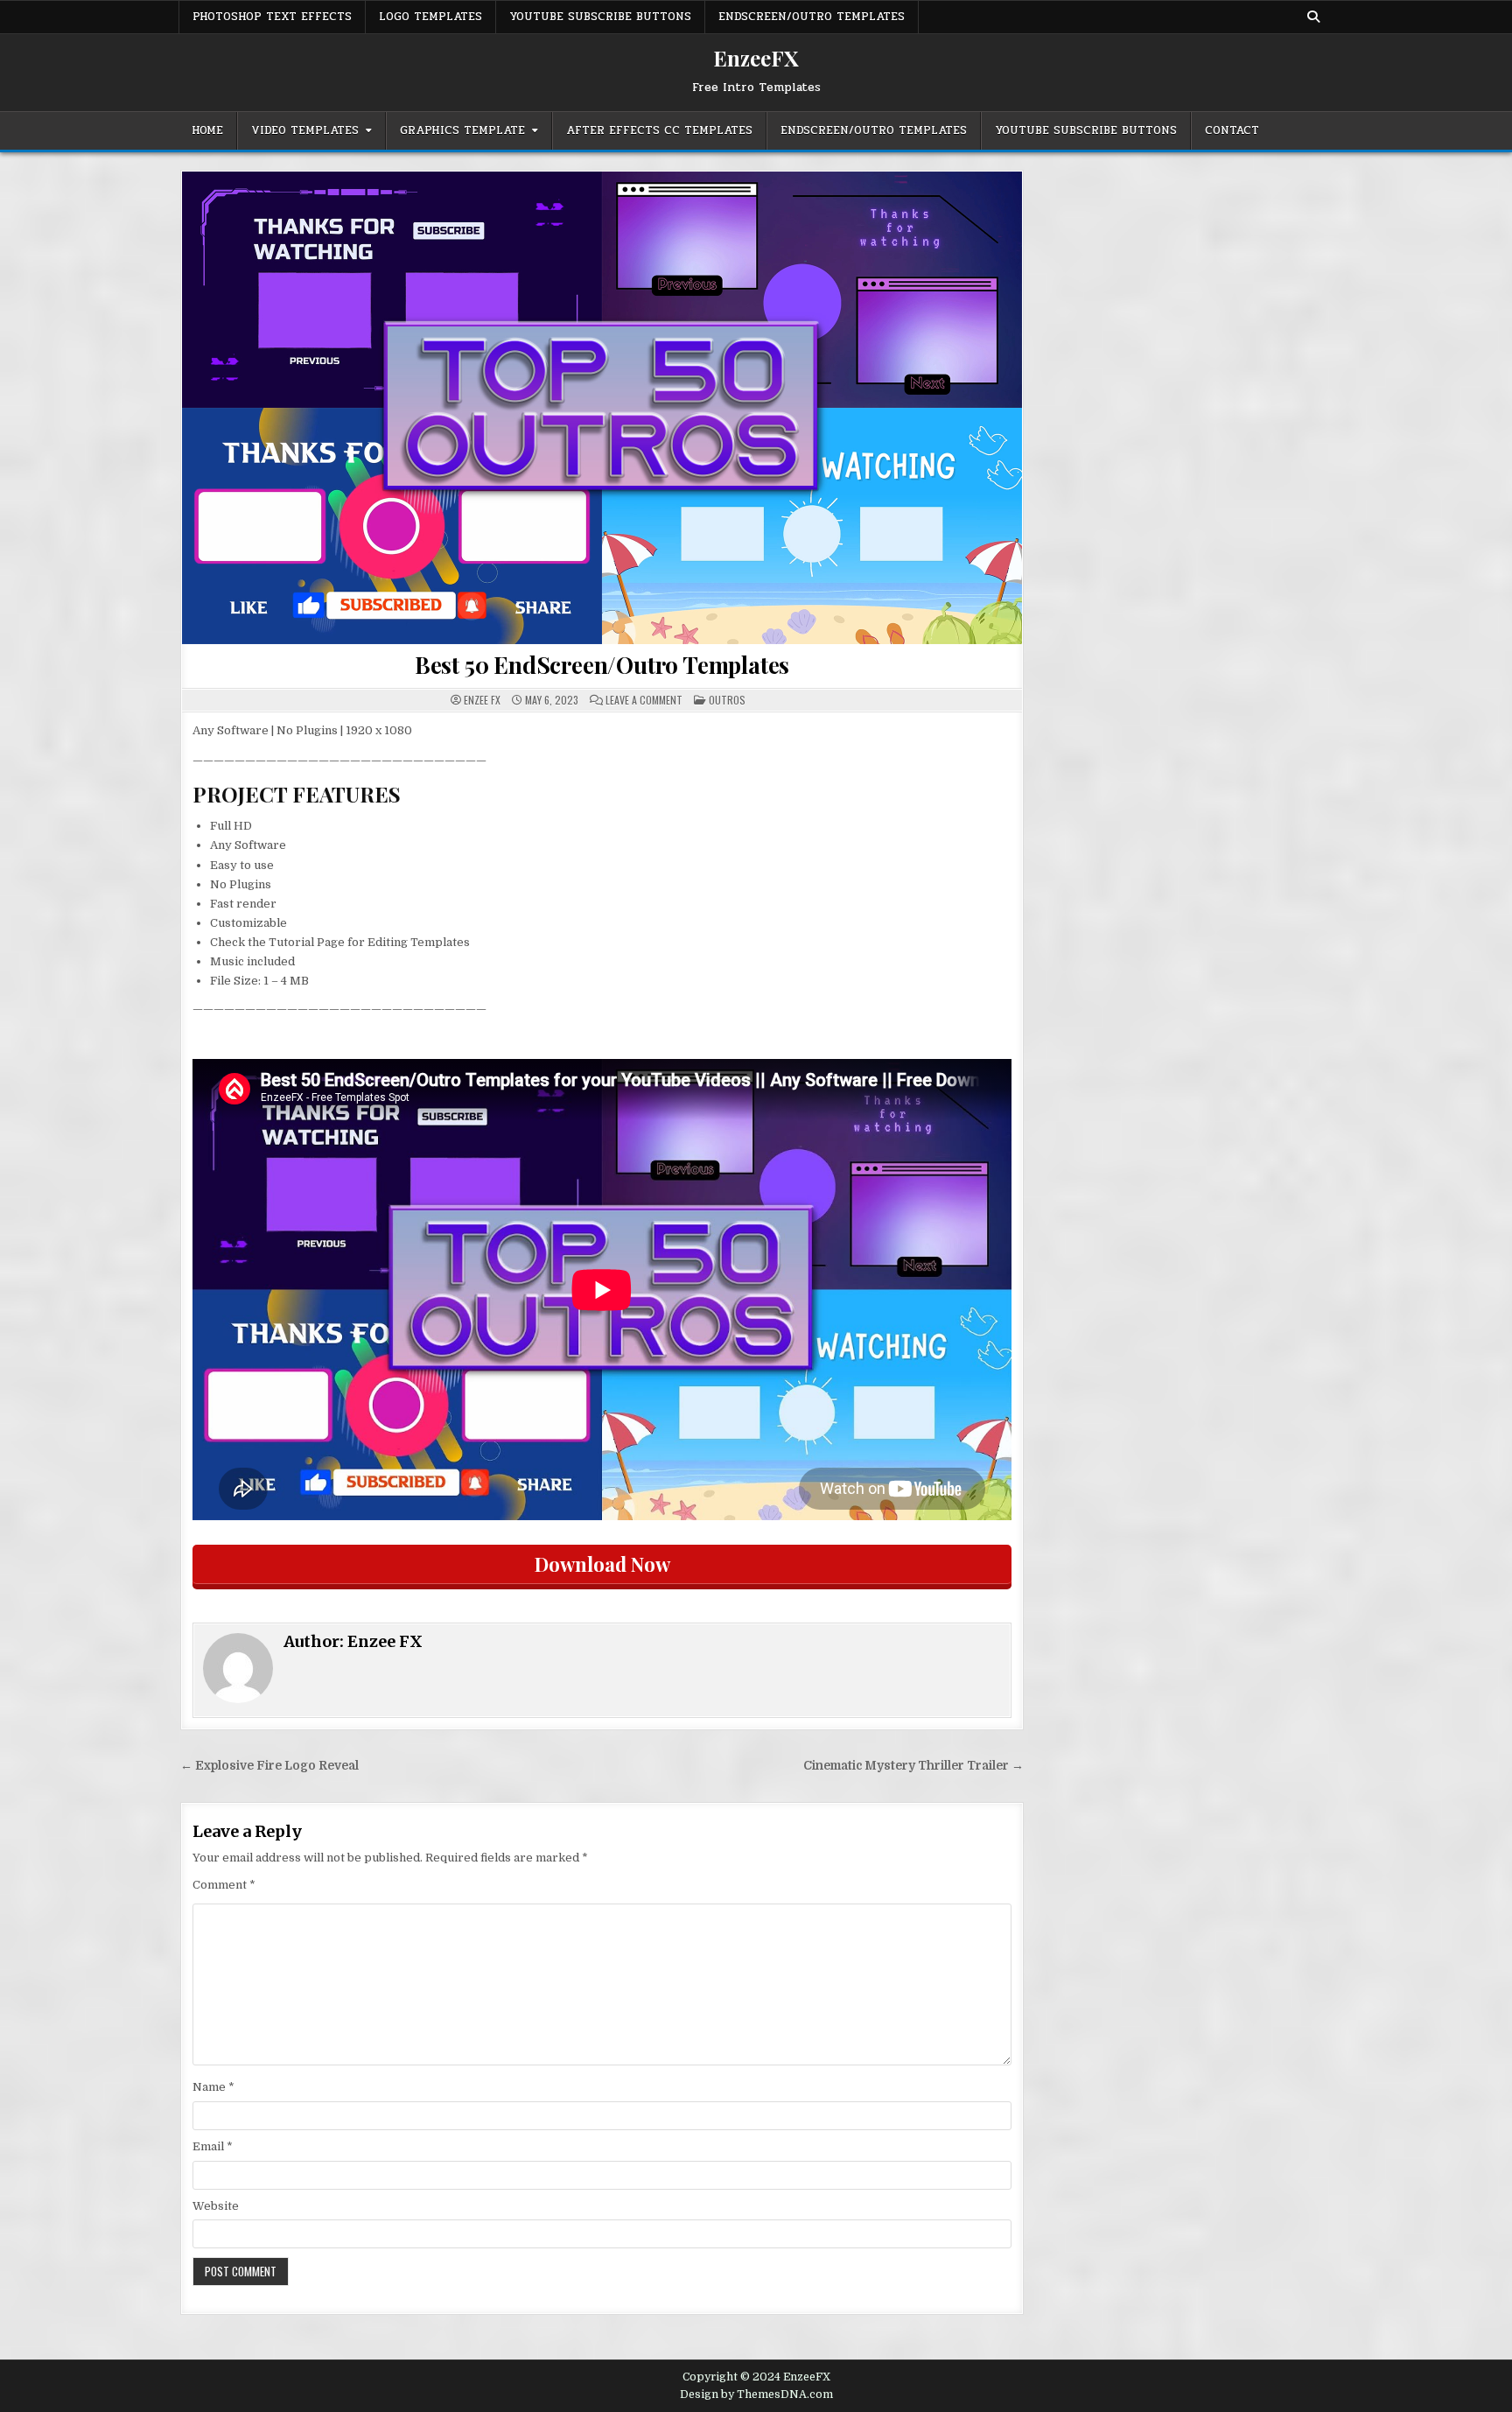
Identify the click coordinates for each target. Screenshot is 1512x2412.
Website (216, 2206)
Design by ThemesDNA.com (756, 2394)
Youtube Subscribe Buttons (600, 17)
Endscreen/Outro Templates (812, 17)
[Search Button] (1313, 17)
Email (213, 2146)
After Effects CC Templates (659, 130)
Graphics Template (462, 130)
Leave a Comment (644, 700)
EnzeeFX (756, 58)
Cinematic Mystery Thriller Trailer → (913, 1766)
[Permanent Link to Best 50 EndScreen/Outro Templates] (602, 408)
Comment (224, 1885)
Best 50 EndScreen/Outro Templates (602, 665)
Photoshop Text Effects (272, 17)
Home (207, 130)
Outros (727, 700)
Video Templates (305, 130)
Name (213, 2087)
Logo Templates (430, 17)
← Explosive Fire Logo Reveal (269, 1766)
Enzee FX (482, 700)
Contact (1232, 130)
